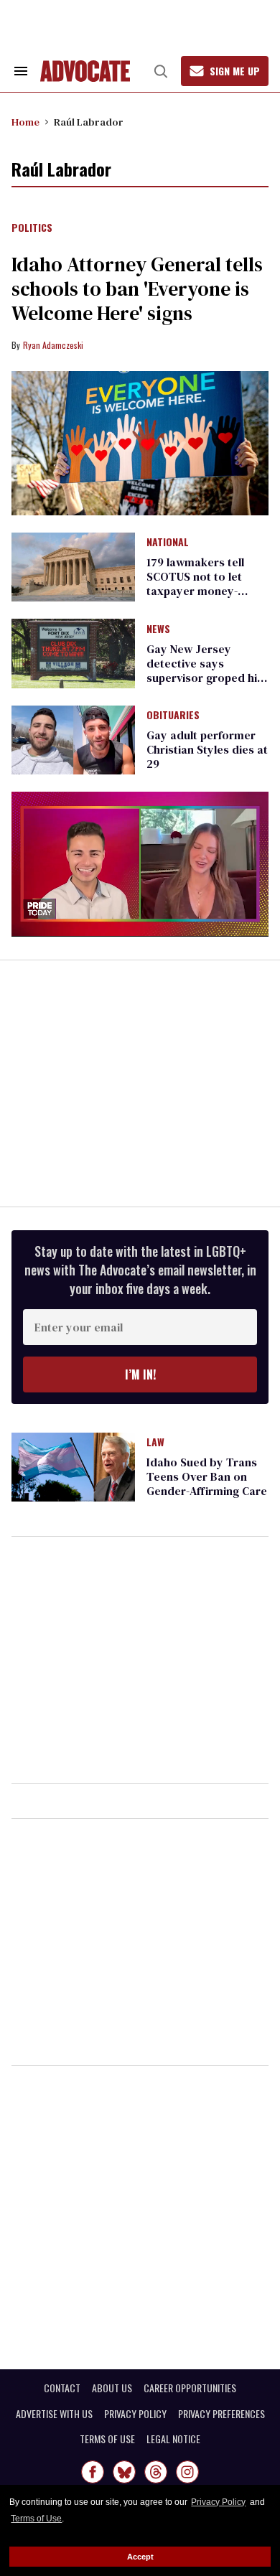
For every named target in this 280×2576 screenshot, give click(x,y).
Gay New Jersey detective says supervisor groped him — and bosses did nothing (207, 678)
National (168, 543)
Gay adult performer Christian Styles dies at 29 (207, 749)
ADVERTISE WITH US (54, 2414)
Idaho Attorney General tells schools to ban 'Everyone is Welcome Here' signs (137, 289)
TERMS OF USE (107, 2439)
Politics (32, 228)
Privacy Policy (218, 2502)
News (158, 629)
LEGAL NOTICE (173, 2439)
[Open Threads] (156, 2472)
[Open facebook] (93, 2472)
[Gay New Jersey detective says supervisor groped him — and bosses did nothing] (73, 652)
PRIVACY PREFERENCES (221, 2414)
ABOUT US (112, 2388)
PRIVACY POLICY (135, 2414)
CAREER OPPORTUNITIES (190, 2388)
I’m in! (140, 1374)
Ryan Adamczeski (53, 345)
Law (155, 1443)
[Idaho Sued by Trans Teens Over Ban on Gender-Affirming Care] (73, 1466)
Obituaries (173, 716)
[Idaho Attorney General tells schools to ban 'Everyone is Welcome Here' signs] (140, 443)
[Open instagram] (187, 2472)
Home (25, 122)
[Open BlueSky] (124, 2472)
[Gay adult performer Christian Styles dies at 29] (73, 739)
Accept (140, 2557)
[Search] (161, 71)
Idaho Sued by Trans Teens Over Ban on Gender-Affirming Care (207, 1476)
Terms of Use (36, 2519)
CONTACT (62, 2388)
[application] (140, 864)
